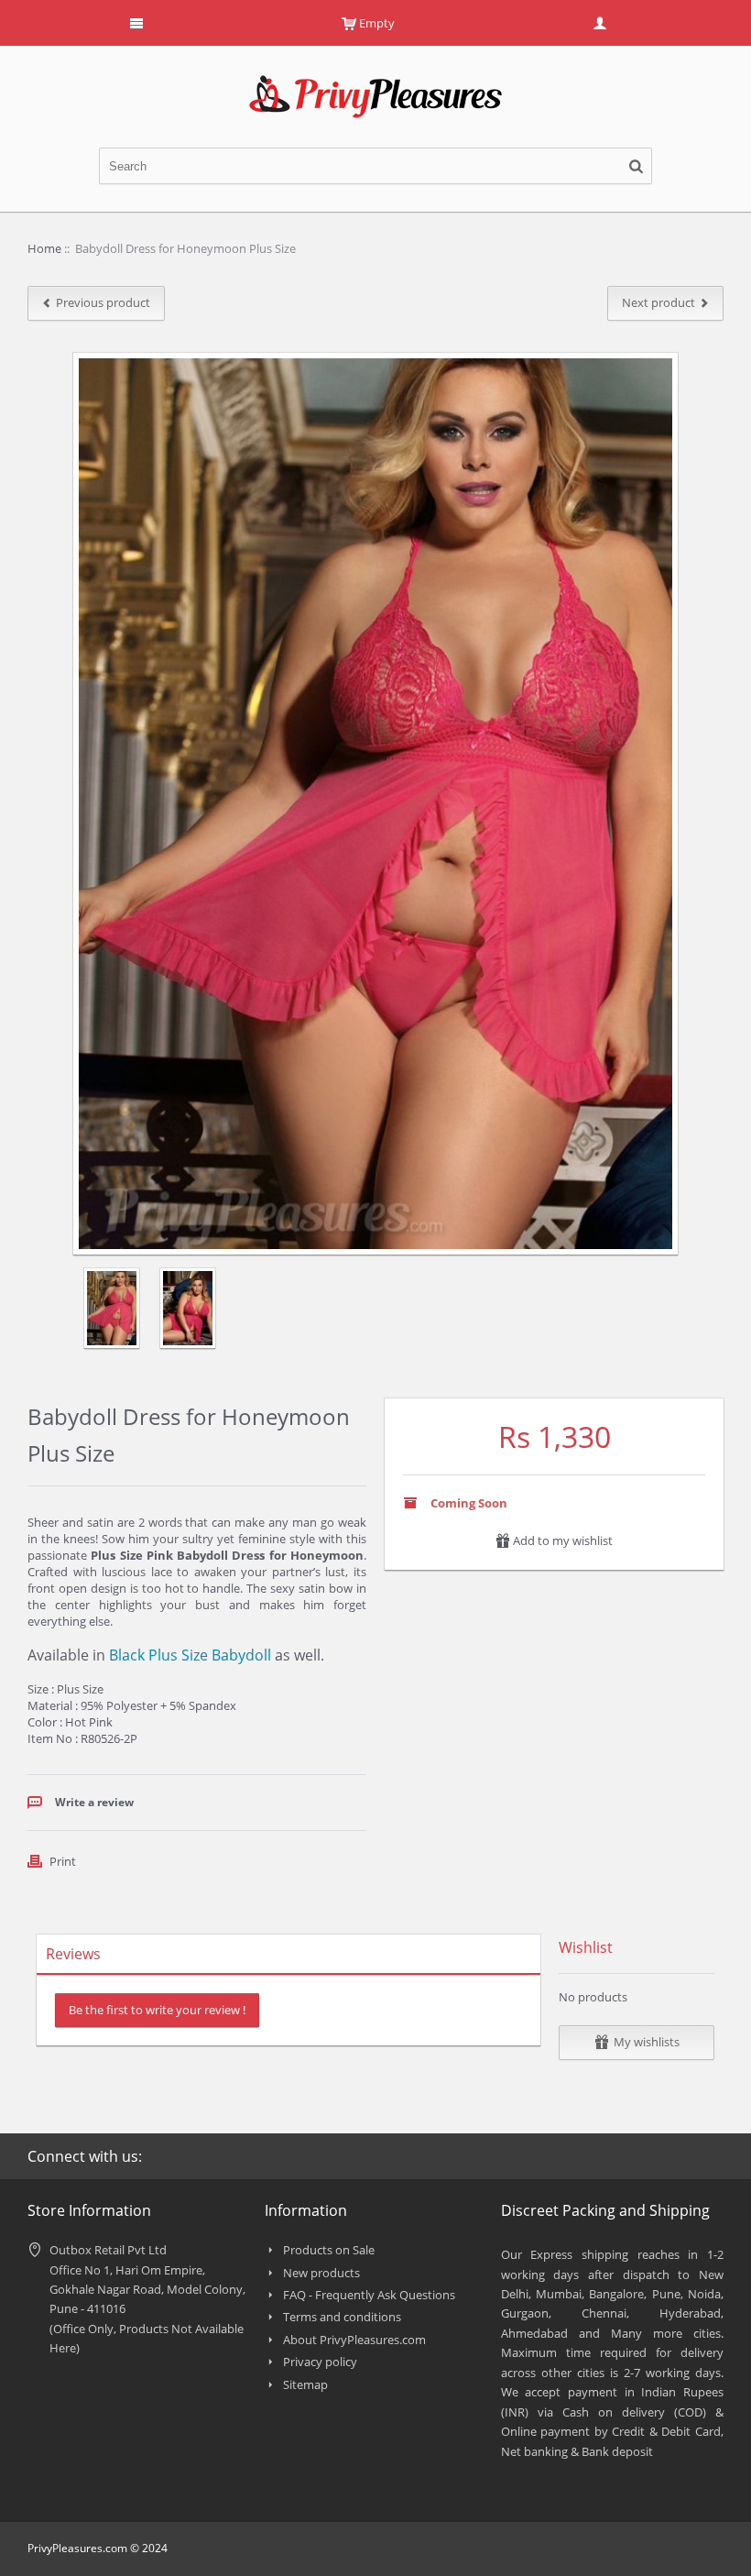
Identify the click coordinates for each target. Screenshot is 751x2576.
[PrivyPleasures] (375, 82)
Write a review (94, 1802)
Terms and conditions (342, 2317)
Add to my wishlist (561, 1540)
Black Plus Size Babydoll (190, 1655)
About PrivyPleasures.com (354, 2340)
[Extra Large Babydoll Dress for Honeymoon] (187, 1308)
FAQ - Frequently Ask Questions (369, 2295)
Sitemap (305, 2384)
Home (44, 248)
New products (321, 2273)
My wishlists (647, 2042)
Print (63, 1861)
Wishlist (586, 1947)
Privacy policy (320, 2362)
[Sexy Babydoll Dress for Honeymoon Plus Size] (111, 1308)
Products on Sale (329, 2250)
